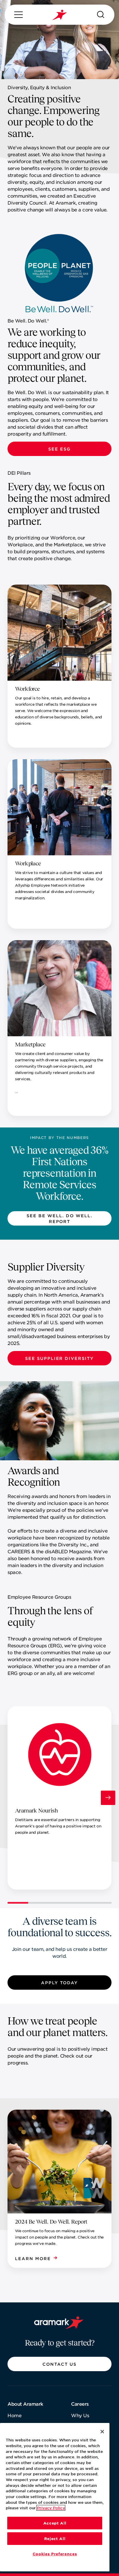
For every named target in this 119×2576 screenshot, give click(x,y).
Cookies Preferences (55, 2554)
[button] (59, 449)
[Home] (59, 15)
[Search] (101, 15)
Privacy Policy (51, 2508)
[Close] (102, 2432)
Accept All (55, 2523)
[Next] (108, 1798)
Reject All (55, 2539)
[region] (55, 2497)
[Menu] (18, 15)
